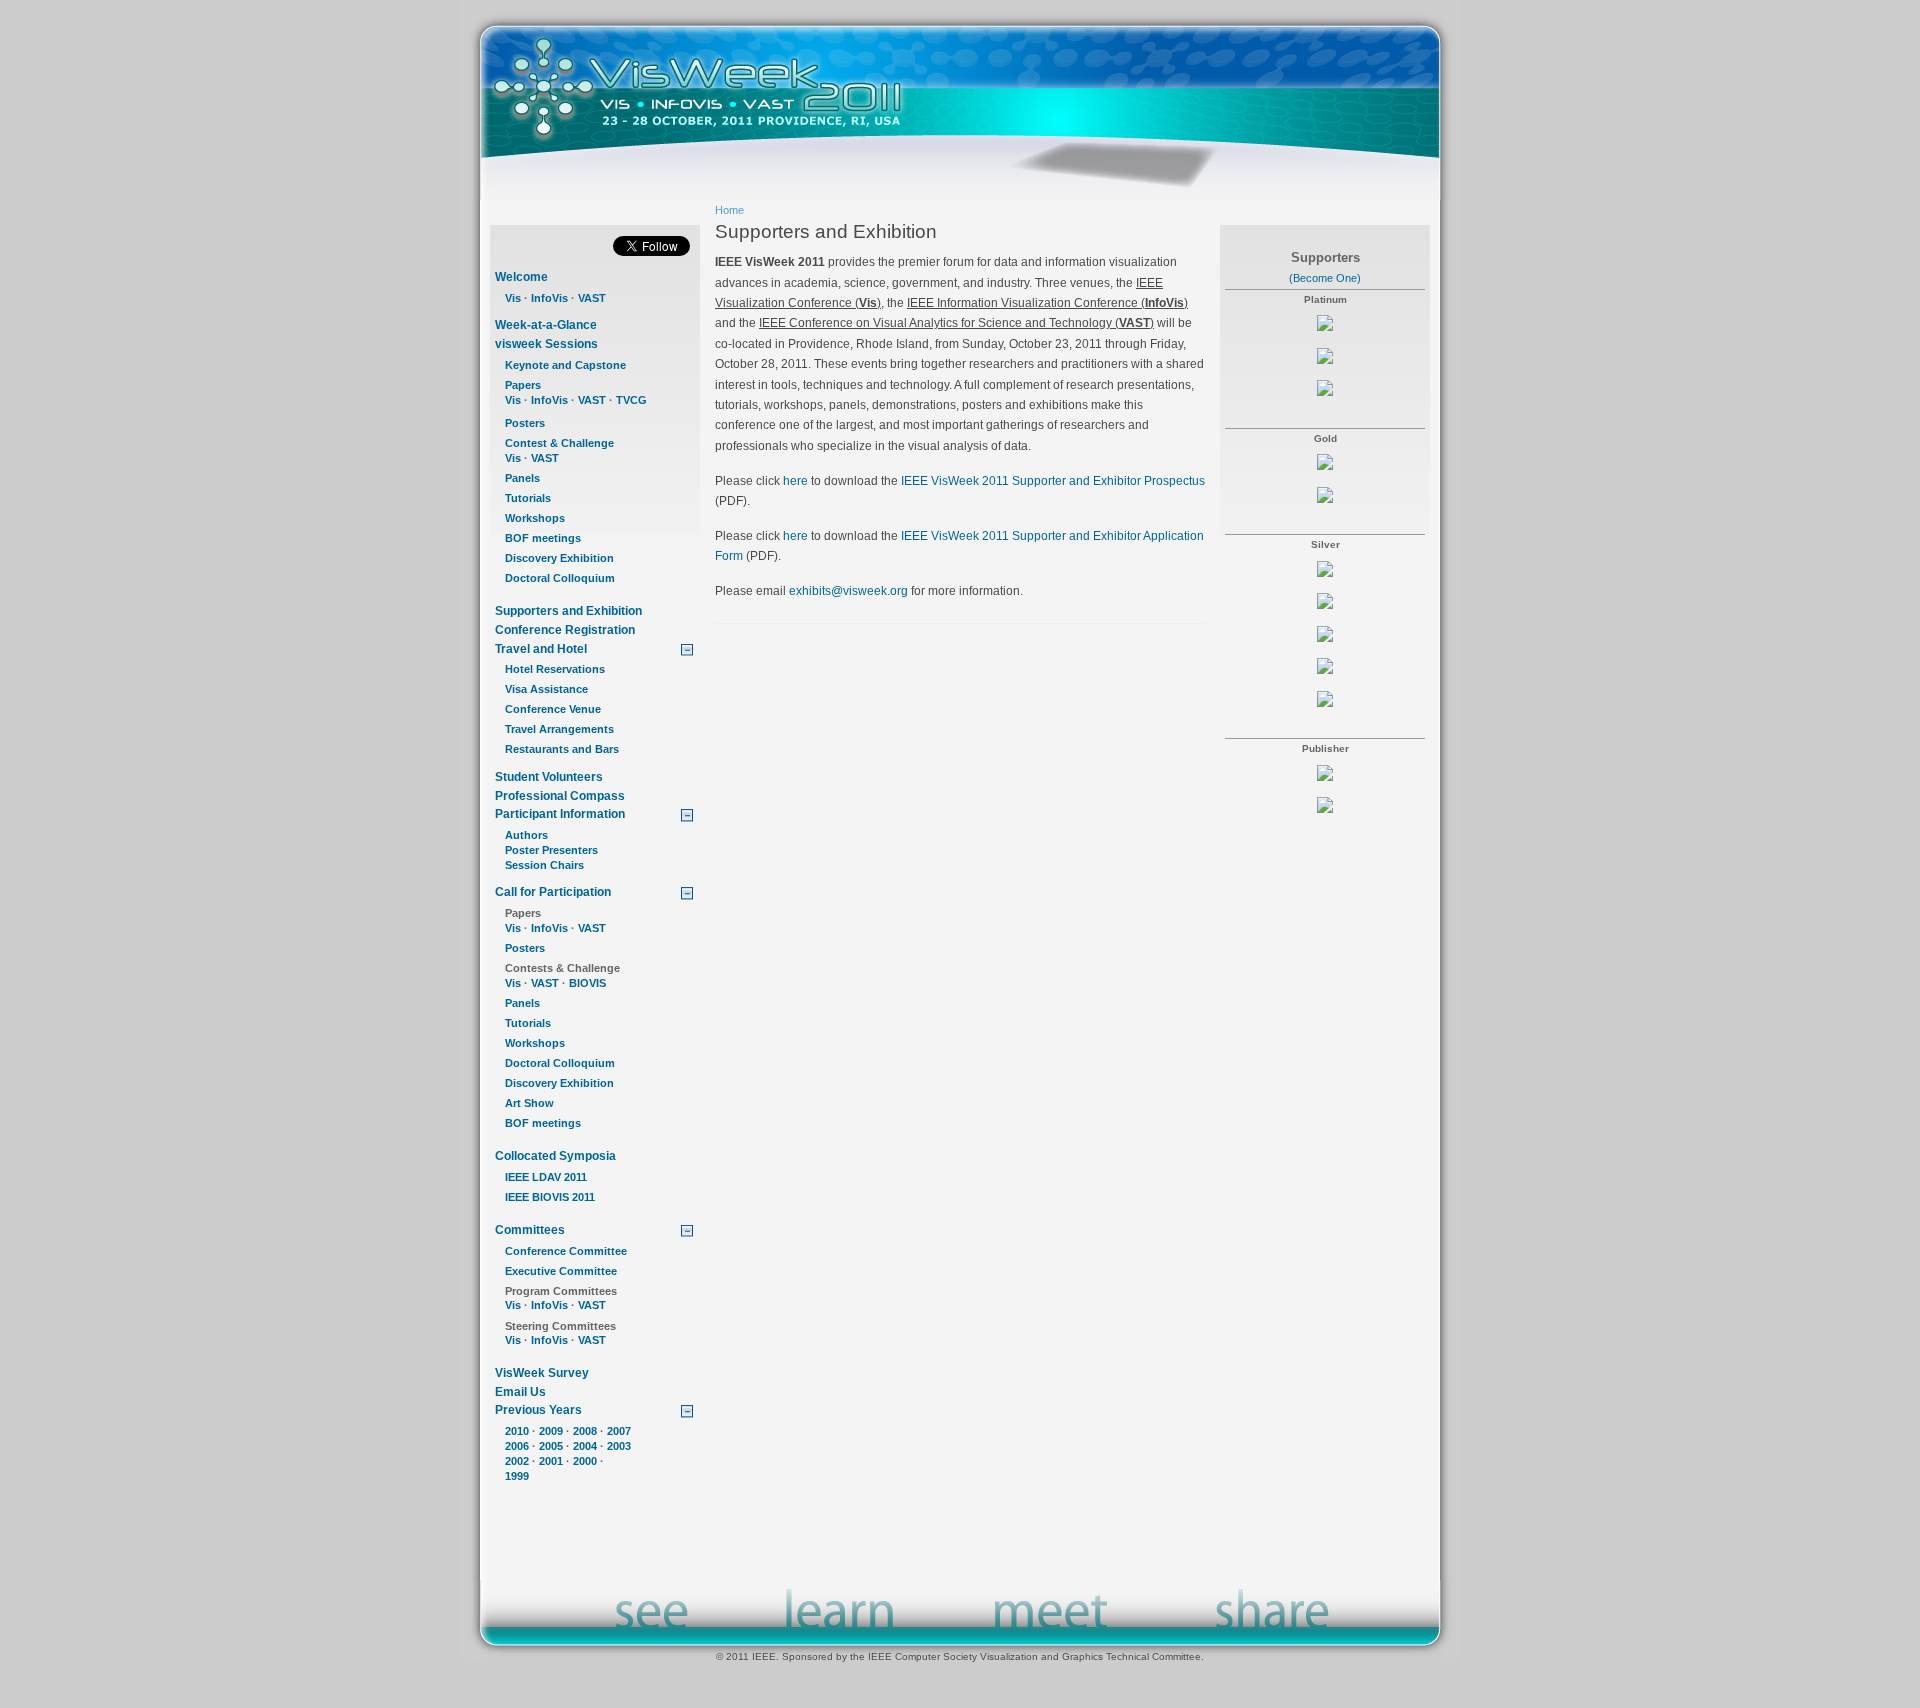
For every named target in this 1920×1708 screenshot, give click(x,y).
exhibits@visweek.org (848, 591)
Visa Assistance (546, 689)
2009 (551, 1431)
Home (729, 210)
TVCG (631, 400)
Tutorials (528, 498)
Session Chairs (544, 865)
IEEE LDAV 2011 (546, 1177)
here (795, 481)
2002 (517, 1461)
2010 (517, 1431)
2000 (585, 1461)
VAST (592, 298)
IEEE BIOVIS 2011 (550, 1197)
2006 (517, 1446)
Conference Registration (565, 630)
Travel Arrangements (559, 729)
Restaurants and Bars (562, 749)
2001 (551, 1461)
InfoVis (549, 298)
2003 (619, 1446)
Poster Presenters (551, 850)
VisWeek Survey (542, 1373)
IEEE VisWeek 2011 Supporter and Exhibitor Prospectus (1053, 481)
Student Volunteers (549, 777)
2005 (551, 1446)
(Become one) (1325, 278)
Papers (523, 385)
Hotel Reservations (555, 669)
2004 (585, 1446)
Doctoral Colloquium (560, 578)
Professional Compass (560, 796)
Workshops (535, 518)
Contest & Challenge (559, 443)
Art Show (529, 1103)
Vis (513, 298)
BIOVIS (587, 983)
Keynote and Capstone (565, 365)
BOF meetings (543, 538)
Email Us (520, 1392)
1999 (517, 1476)
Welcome (521, 277)
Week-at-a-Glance (546, 325)
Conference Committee (566, 1251)
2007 (619, 1431)
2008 (585, 1431)
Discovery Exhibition (559, 558)
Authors (526, 835)
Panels (522, 478)
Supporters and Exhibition (568, 611)
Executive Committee (561, 1271)
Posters (525, 423)
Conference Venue (553, 709)
